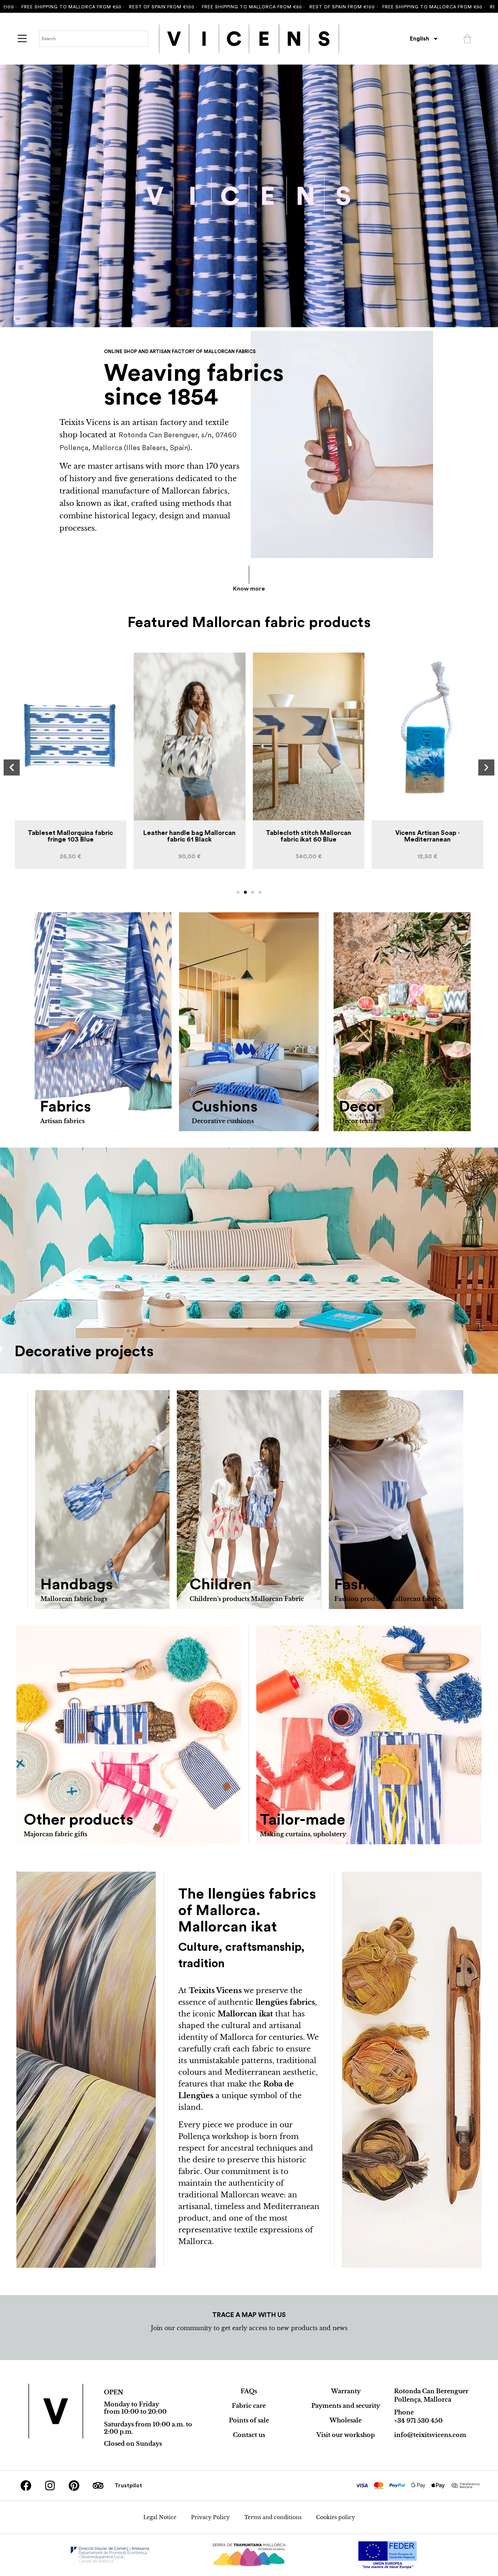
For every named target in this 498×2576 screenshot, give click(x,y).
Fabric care (249, 2406)
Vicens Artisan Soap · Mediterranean (309, 836)
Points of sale (249, 2420)
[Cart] (467, 39)
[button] (12, 767)
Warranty (346, 2391)
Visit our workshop (346, 2435)
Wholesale (346, 2420)
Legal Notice (160, 2517)
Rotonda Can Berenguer (431, 2391)
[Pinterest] (74, 2486)
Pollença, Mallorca (423, 2399)
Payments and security (346, 2406)
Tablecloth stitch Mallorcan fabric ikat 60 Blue (190, 836)
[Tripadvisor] (98, 2486)
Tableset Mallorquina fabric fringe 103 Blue (428, 836)
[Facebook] (26, 2486)
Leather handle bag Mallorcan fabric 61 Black (71, 836)
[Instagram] (50, 2486)
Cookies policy (336, 2517)
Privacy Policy (210, 2517)
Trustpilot (128, 2486)
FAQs (249, 2391)
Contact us (249, 2435)
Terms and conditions (273, 2517)
